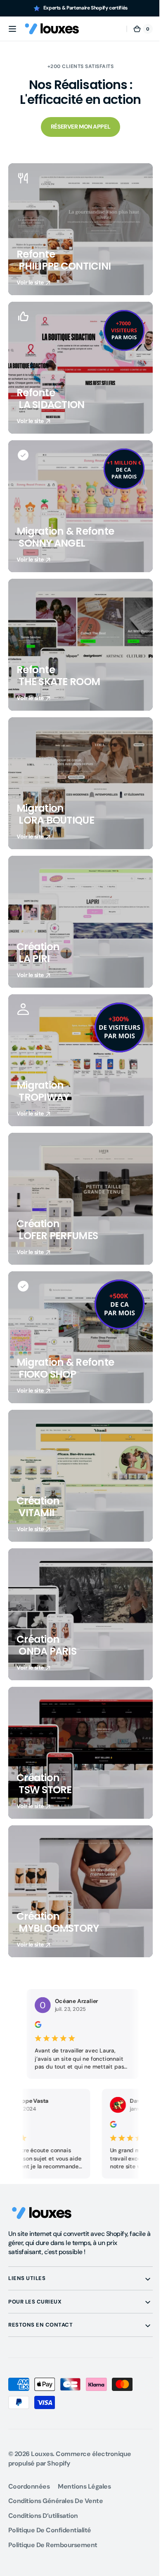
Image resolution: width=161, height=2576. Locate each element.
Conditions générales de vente (56, 2501)
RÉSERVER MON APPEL (77, 127)
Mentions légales (84, 2486)
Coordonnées (29, 2486)
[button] (12, 29)
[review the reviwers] (84, 2126)
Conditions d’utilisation (43, 2516)
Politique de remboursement (53, 2545)
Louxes (42, 2454)
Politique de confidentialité (50, 2530)
